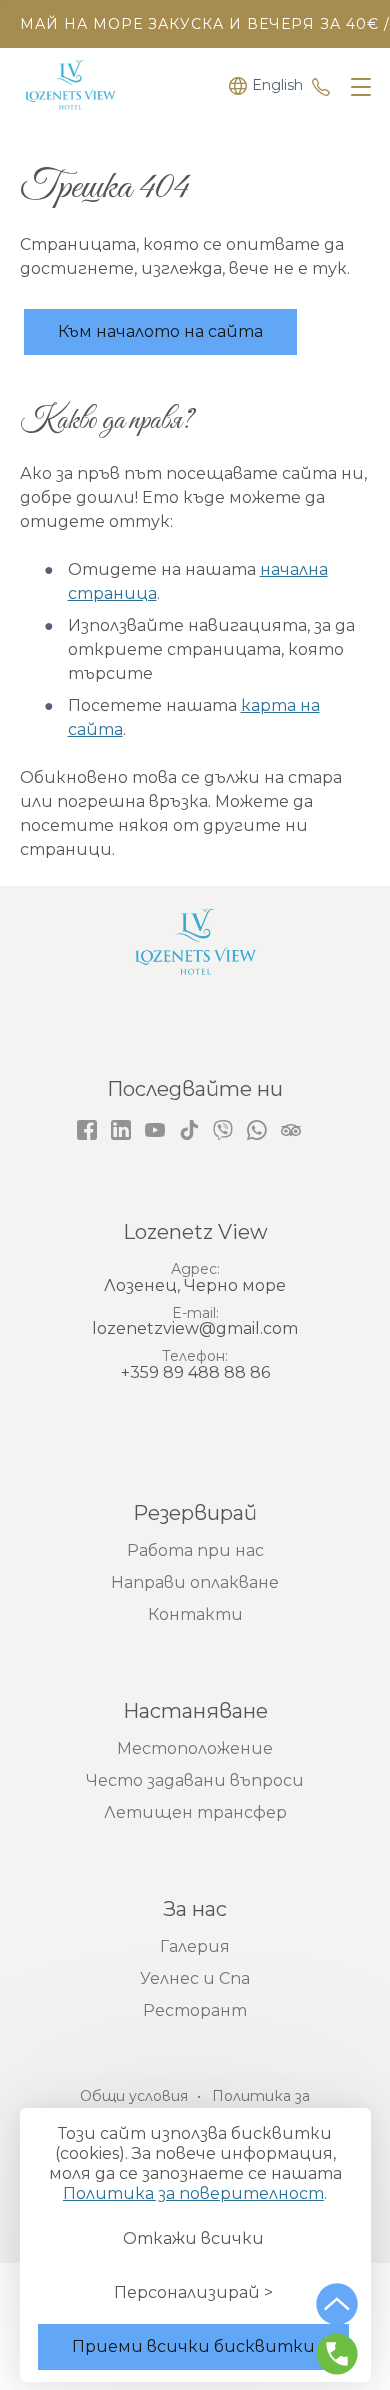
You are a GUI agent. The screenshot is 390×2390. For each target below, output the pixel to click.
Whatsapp (257, 1130)
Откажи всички (193, 2238)
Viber (223, 1130)
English (277, 85)
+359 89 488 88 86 (321, 86)
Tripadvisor (291, 1130)
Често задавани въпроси (195, 1780)
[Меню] (357, 88)
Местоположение (195, 1748)
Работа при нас (195, 1550)
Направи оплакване (195, 1582)
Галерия (195, 1946)
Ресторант (195, 2010)
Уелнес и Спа (195, 1978)
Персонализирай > (193, 2292)
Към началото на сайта (160, 331)
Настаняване (195, 1711)
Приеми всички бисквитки (193, 2346)
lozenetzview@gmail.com (195, 1328)
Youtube (155, 1130)
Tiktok (189, 1130)
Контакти (195, 1614)
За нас (195, 1909)
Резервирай (195, 1513)
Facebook (87, 1130)
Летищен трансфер (195, 1812)
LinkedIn (121, 1130)
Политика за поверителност (193, 2193)
